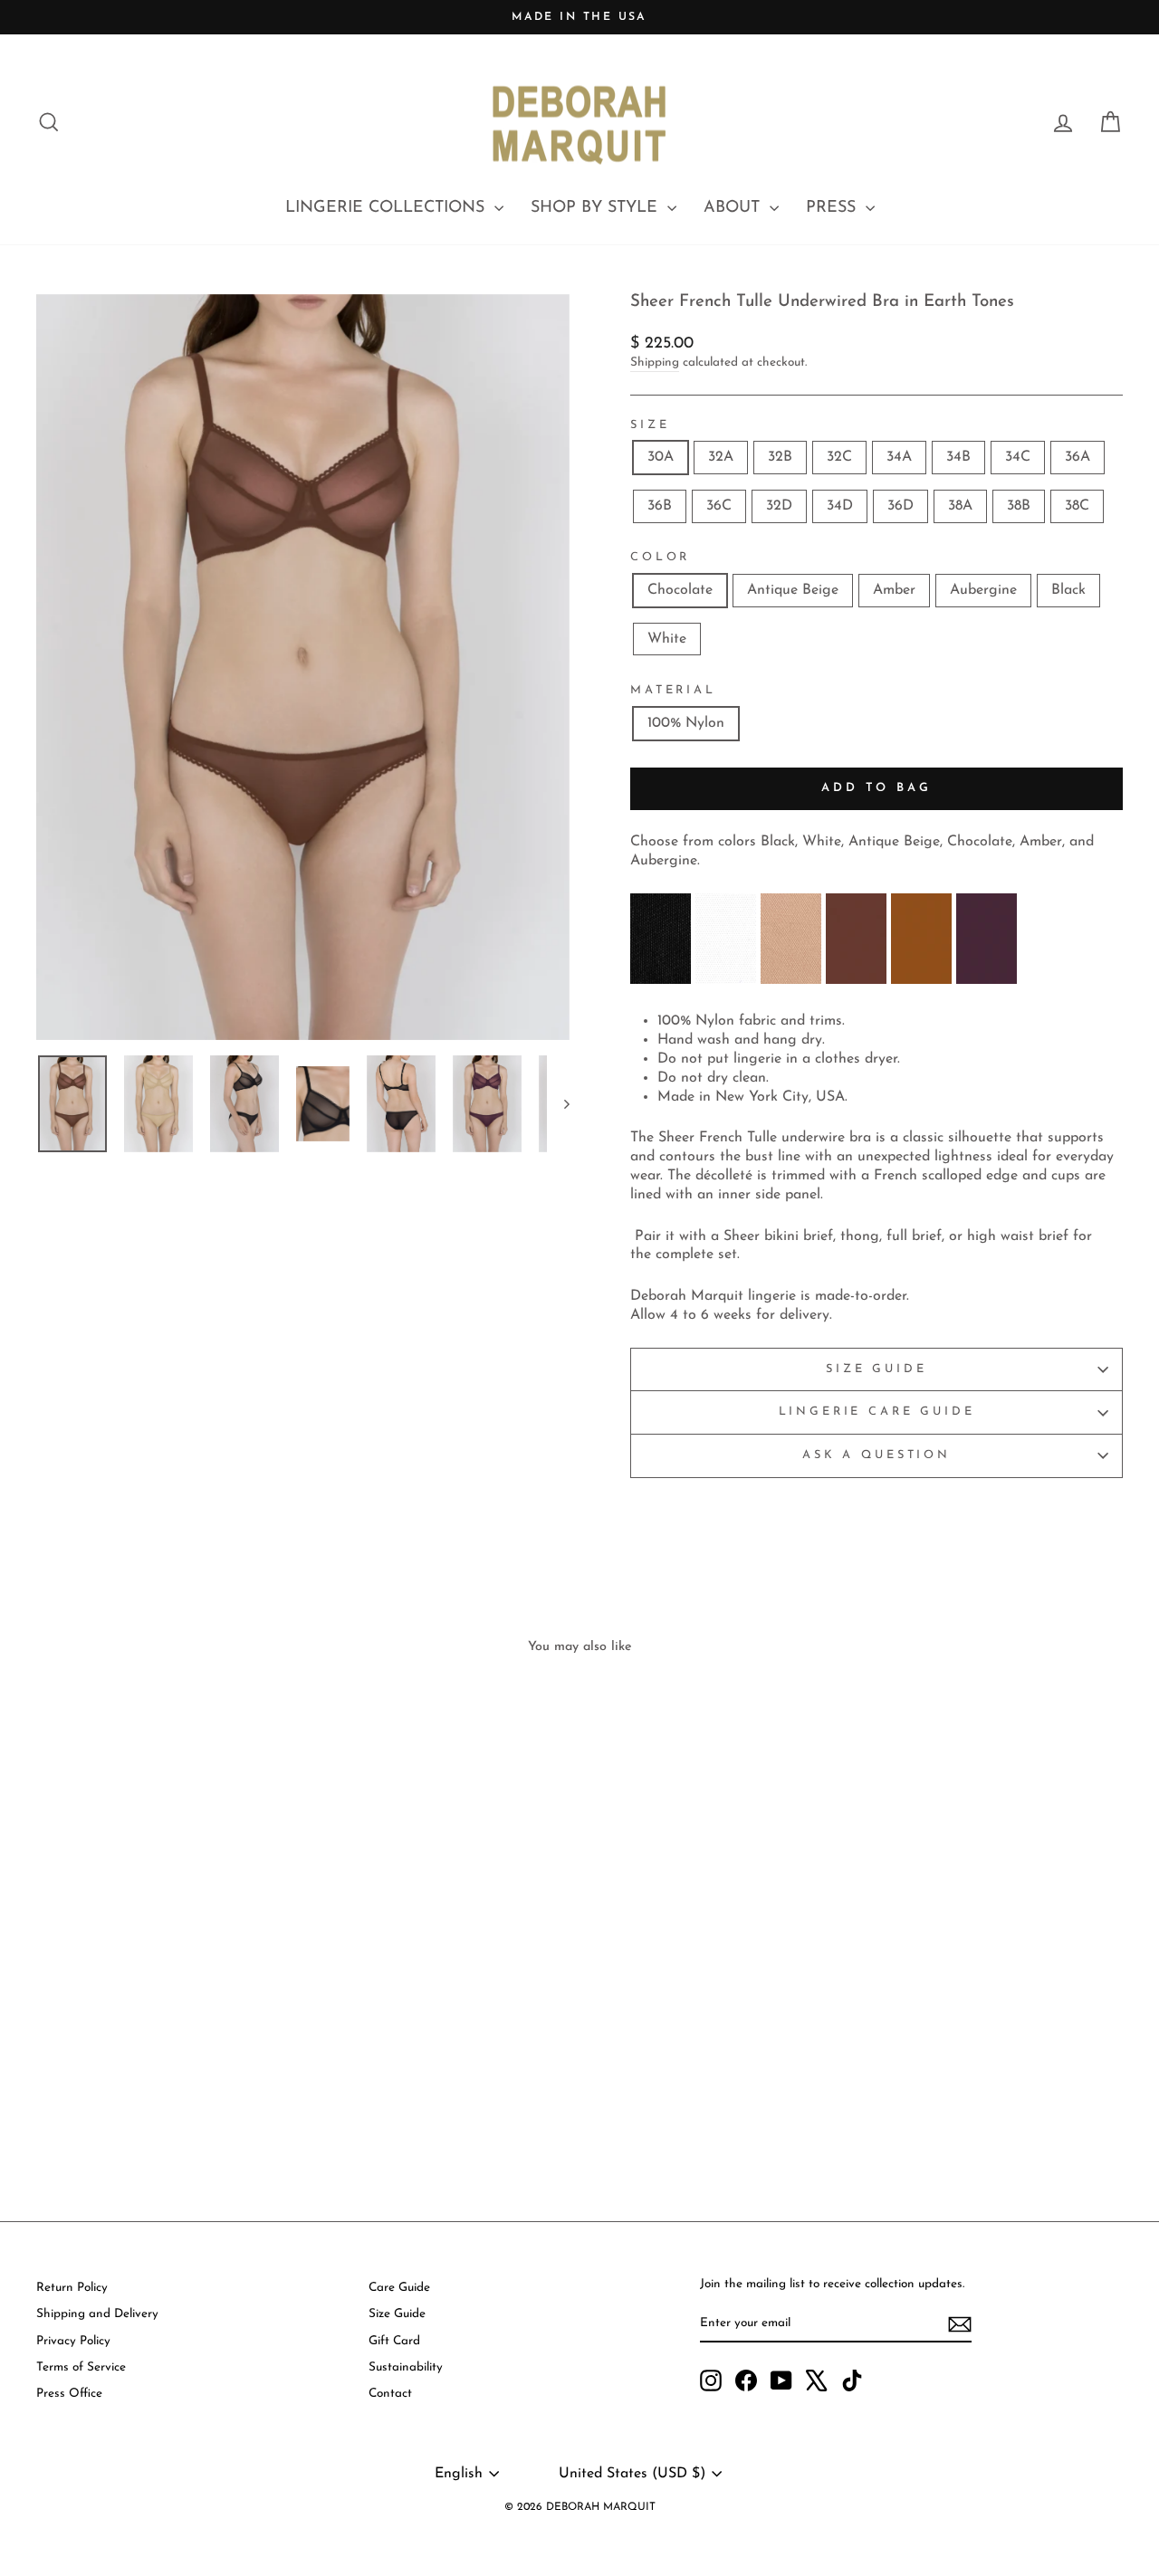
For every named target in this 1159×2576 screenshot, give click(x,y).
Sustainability (406, 2367)
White (667, 639)
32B (780, 457)
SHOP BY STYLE (597, 208)
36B (660, 506)
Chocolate (680, 590)
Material (673, 690)
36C (719, 506)
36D (900, 506)
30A (661, 457)
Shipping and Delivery (97, 2314)
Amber (894, 590)
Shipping (655, 363)
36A (1078, 457)
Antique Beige (793, 590)
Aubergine (983, 590)
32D (779, 506)
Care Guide (399, 2288)
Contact (390, 2394)
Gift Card (394, 2341)
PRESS (833, 208)
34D (840, 506)
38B (1019, 506)
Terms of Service (81, 2367)
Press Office (69, 2394)
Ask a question (876, 1455)
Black (1068, 590)
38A (960, 506)
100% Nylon (686, 723)
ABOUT (734, 208)
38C (1077, 506)
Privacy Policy (73, 2341)
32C (839, 457)
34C (1018, 457)
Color (660, 557)
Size (650, 425)
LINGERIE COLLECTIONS (388, 208)
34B (958, 457)
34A (899, 457)
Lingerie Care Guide (877, 1412)
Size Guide (876, 1369)
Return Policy (72, 2288)
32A (721, 457)
